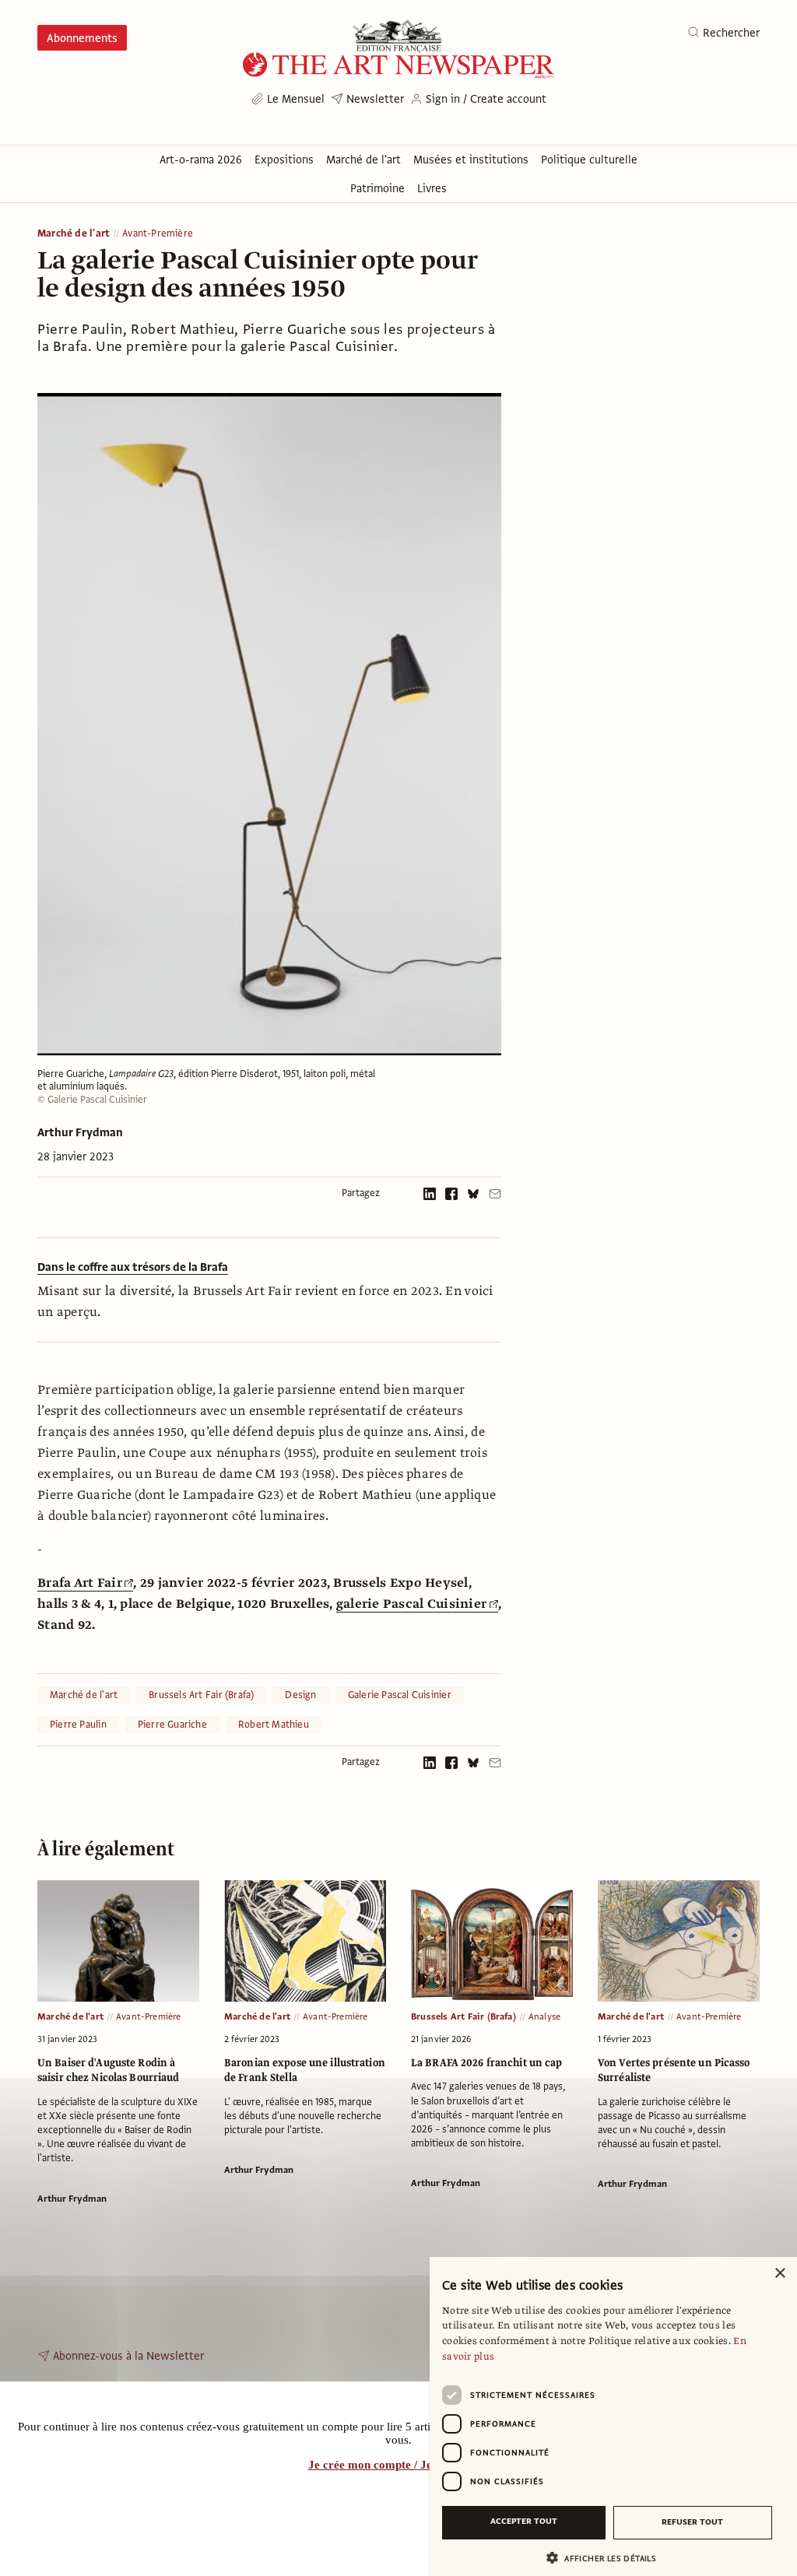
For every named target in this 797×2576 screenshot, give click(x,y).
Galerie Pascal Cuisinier (400, 1695)
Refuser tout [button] (692, 2522)
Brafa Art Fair (80, 1583)
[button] (607, 2558)
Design (300, 1695)
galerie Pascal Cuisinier (411, 1604)
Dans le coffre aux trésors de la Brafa (133, 1267)
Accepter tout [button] (524, 2521)
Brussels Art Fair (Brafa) (201, 1695)
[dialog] (613, 2416)
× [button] (779, 2274)
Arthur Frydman (80, 1132)
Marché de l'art (74, 234)
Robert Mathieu (274, 1725)
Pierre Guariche (172, 1725)
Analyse (544, 2016)
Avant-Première (158, 234)
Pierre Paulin (78, 1725)
